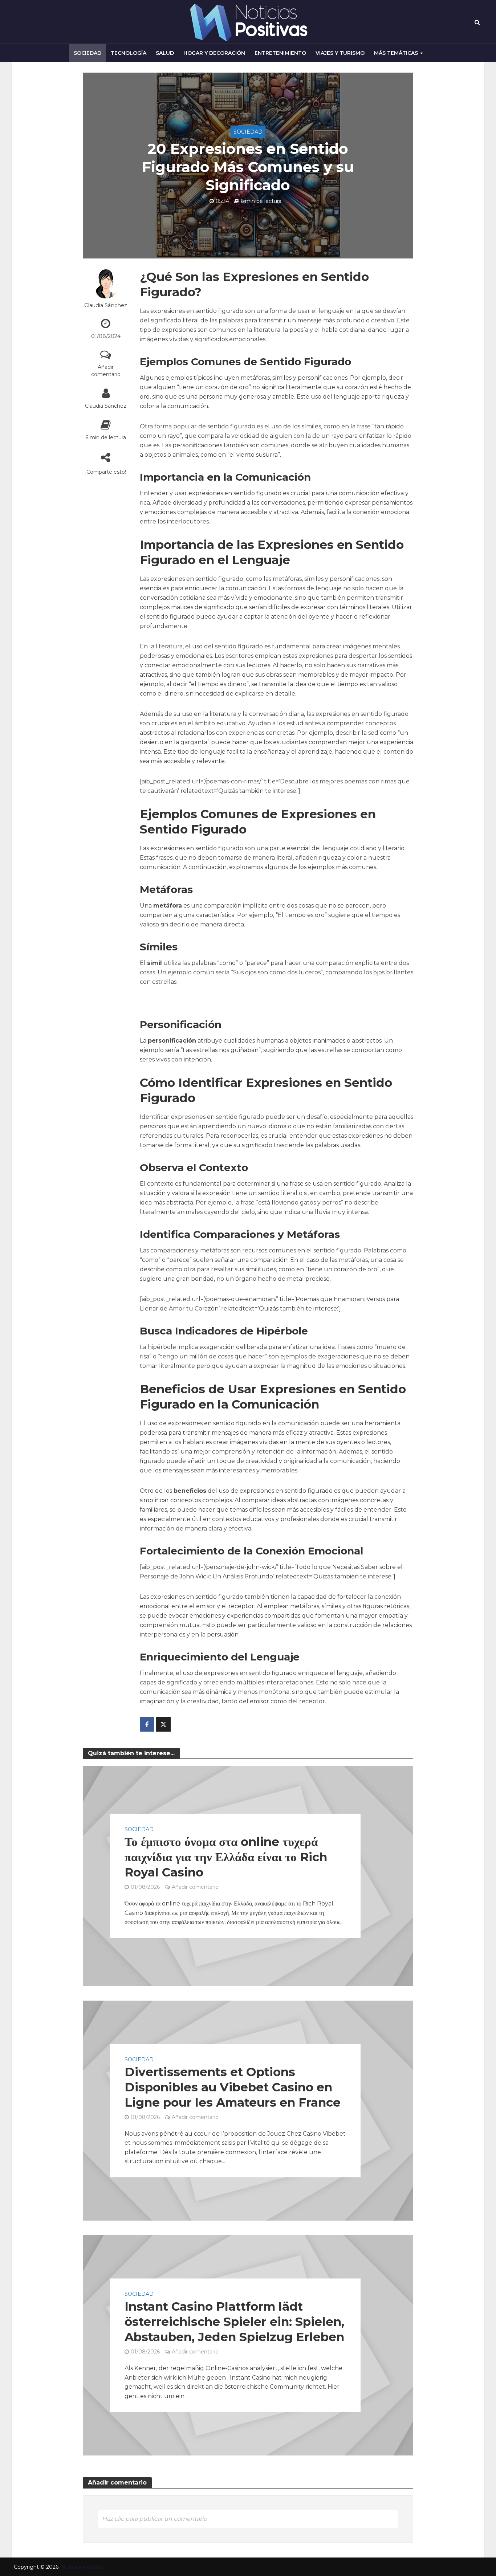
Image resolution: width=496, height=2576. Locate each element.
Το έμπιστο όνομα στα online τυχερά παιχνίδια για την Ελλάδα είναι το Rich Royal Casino (226, 1857)
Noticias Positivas (83, 2567)
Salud (165, 53)
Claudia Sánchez (106, 305)
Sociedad (88, 53)
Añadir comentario (106, 371)
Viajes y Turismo (340, 53)
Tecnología (129, 53)
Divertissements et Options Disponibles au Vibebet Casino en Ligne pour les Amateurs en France (233, 2087)
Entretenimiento (280, 53)
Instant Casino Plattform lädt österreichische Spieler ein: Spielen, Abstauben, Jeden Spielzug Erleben (234, 2322)
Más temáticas (396, 53)
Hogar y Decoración (214, 53)
